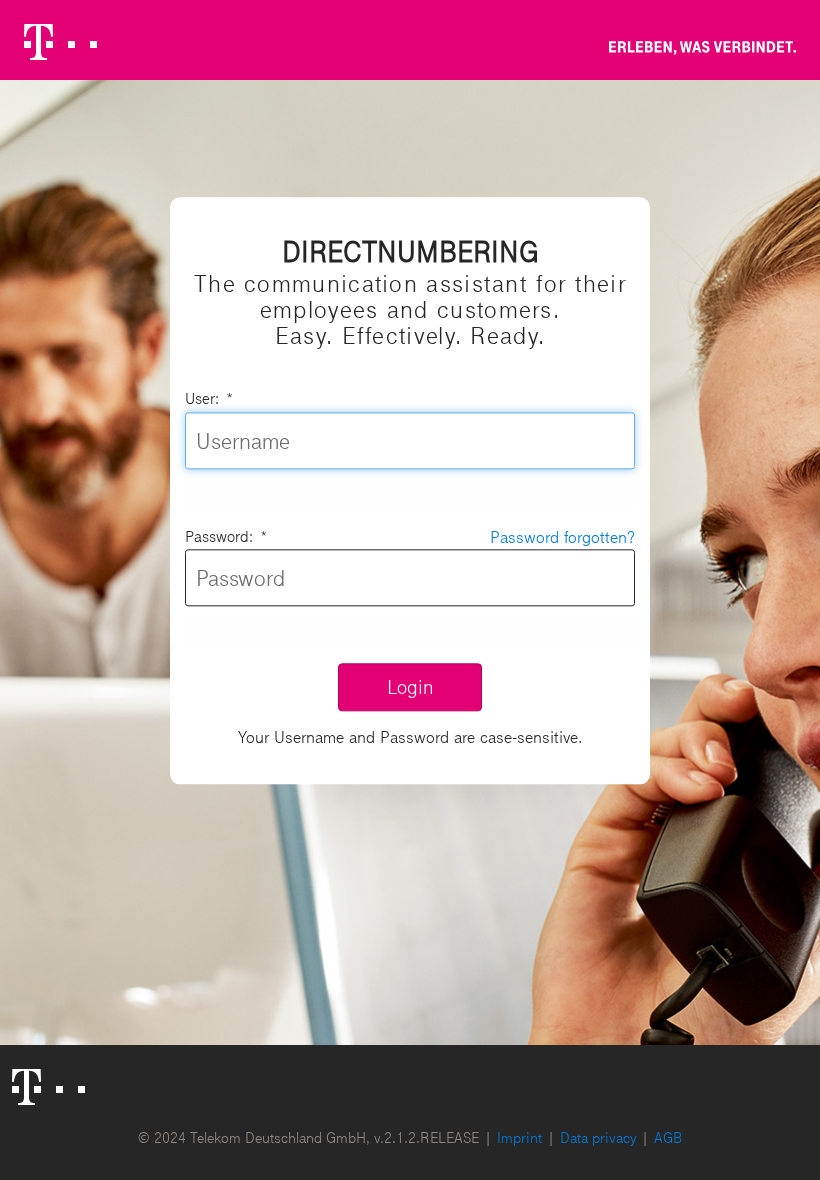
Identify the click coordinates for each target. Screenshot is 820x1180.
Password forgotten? (562, 536)
